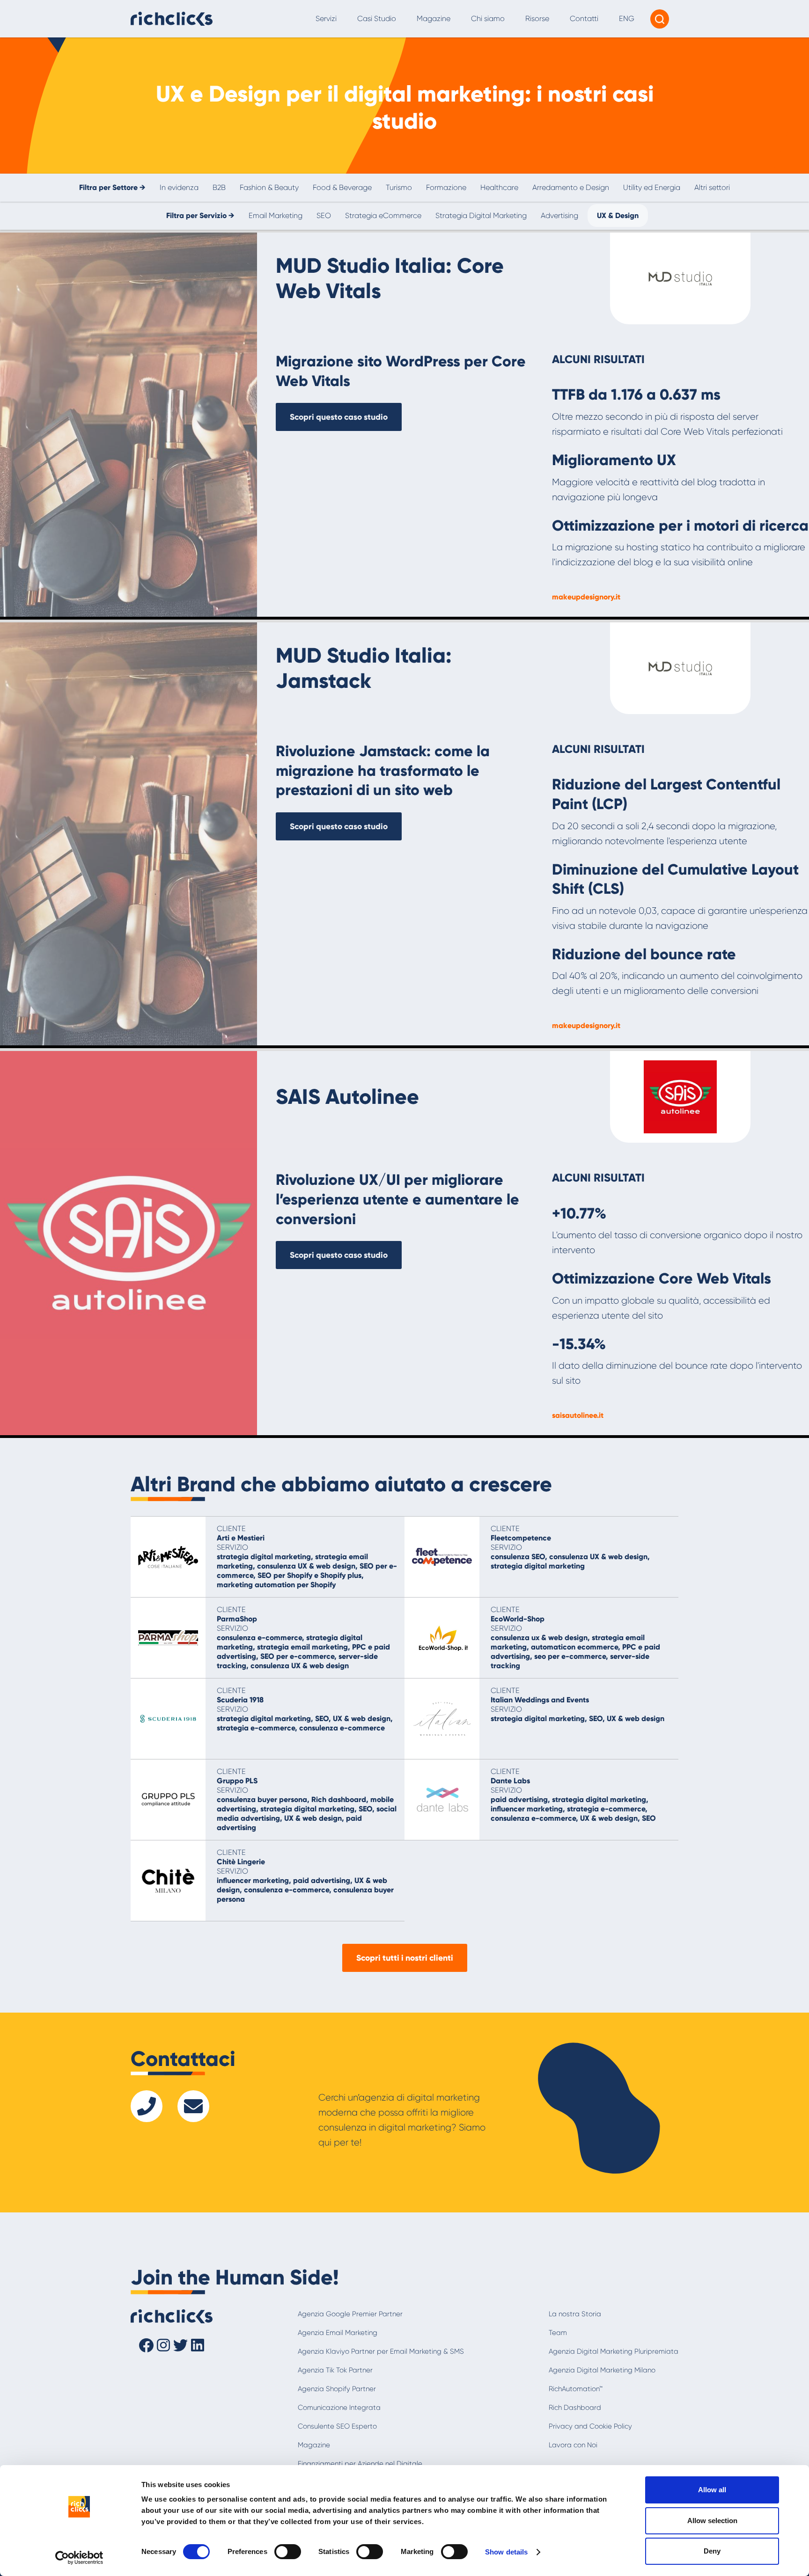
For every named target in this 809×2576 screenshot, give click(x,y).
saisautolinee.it (578, 1415)
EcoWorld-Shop (518, 1619)
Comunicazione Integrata (339, 2408)
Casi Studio (377, 18)
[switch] (288, 2552)
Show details (506, 2552)
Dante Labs (510, 1781)
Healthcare (499, 187)
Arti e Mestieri (241, 1538)
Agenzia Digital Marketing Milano (602, 2370)
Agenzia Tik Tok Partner (335, 2370)
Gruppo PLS (237, 1781)
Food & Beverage (342, 187)
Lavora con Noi (573, 2445)
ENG (627, 18)
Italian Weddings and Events (540, 1700)
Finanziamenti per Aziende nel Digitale (360, 2464)
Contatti (584, 18)
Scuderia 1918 (240, 1700)
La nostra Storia (575, 2314)
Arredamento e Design (571, 187)
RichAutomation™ (576, 2389)
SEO (324, 215)
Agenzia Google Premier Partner (350, 2314)
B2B (219, 187)
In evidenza (179, 187)
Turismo (399, 187)
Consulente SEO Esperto (337, 2426)
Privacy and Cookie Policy (590, 2426)
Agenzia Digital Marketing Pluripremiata (614, 2351)
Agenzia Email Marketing (338, 2333)
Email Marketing (276, 215)
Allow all (712, 2490)
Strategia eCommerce (383, 215)
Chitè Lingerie (241, 1862)
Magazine (434, 18)
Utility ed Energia (652, 187)
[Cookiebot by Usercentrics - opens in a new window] (79, 2558)
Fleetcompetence (521, 1538)
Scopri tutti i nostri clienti (405, 1958)
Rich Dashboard (575, 2408)
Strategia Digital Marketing (481, 215)
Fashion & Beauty (269, 187)
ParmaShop (237, 1619)
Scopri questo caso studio (339, 417)
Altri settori (712, 187)
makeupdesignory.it (586, 597)
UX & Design (618, 215)
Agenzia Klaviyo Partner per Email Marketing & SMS (381, 2351)
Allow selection (712, 2521)
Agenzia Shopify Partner (337, 2389)
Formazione (446, 187)
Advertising (559, 215)
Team (558, 2333)
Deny (712, 2551)
